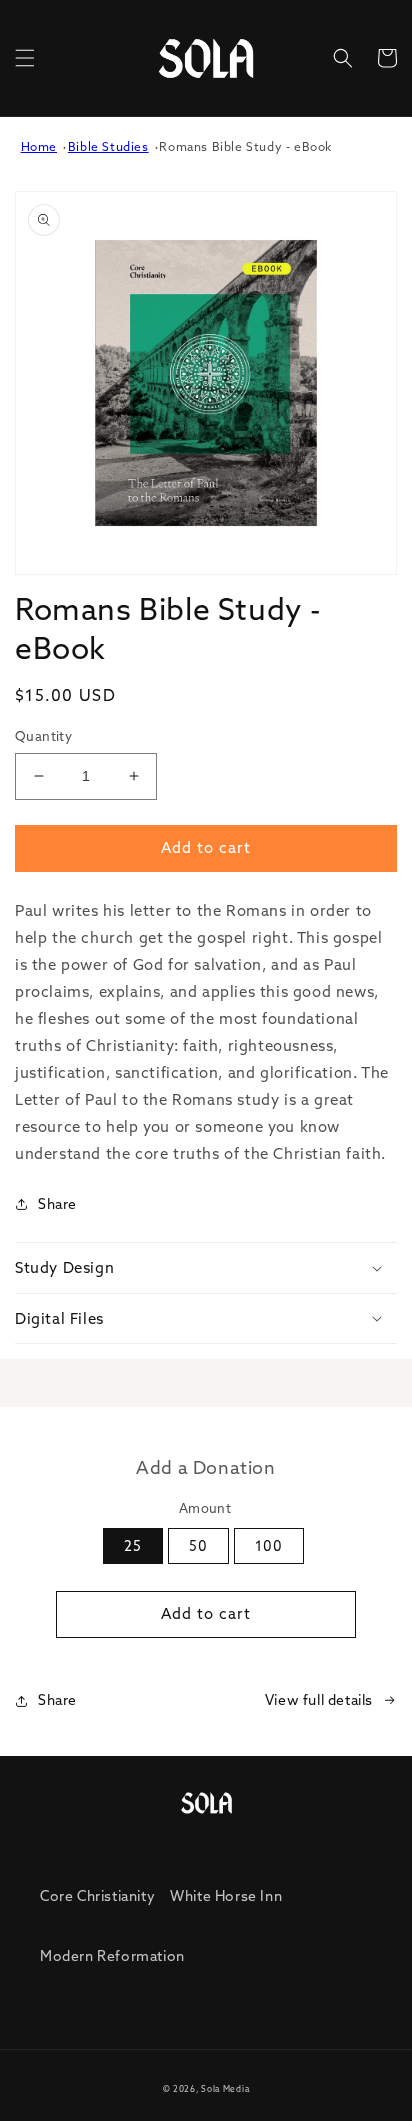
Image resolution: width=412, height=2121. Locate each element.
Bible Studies (108, 146)
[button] (25, 58)
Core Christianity (97, 1896)
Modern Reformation (112, 1956)
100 (269, 1546)
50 (198, 1546)
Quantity (43, 736)
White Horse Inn (226, 1896)
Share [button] (57, 1204)
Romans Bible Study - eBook (245, 146)
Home (39, 146)
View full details (319, 1700)
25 (133, 1546)
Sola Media (225, 2089)
